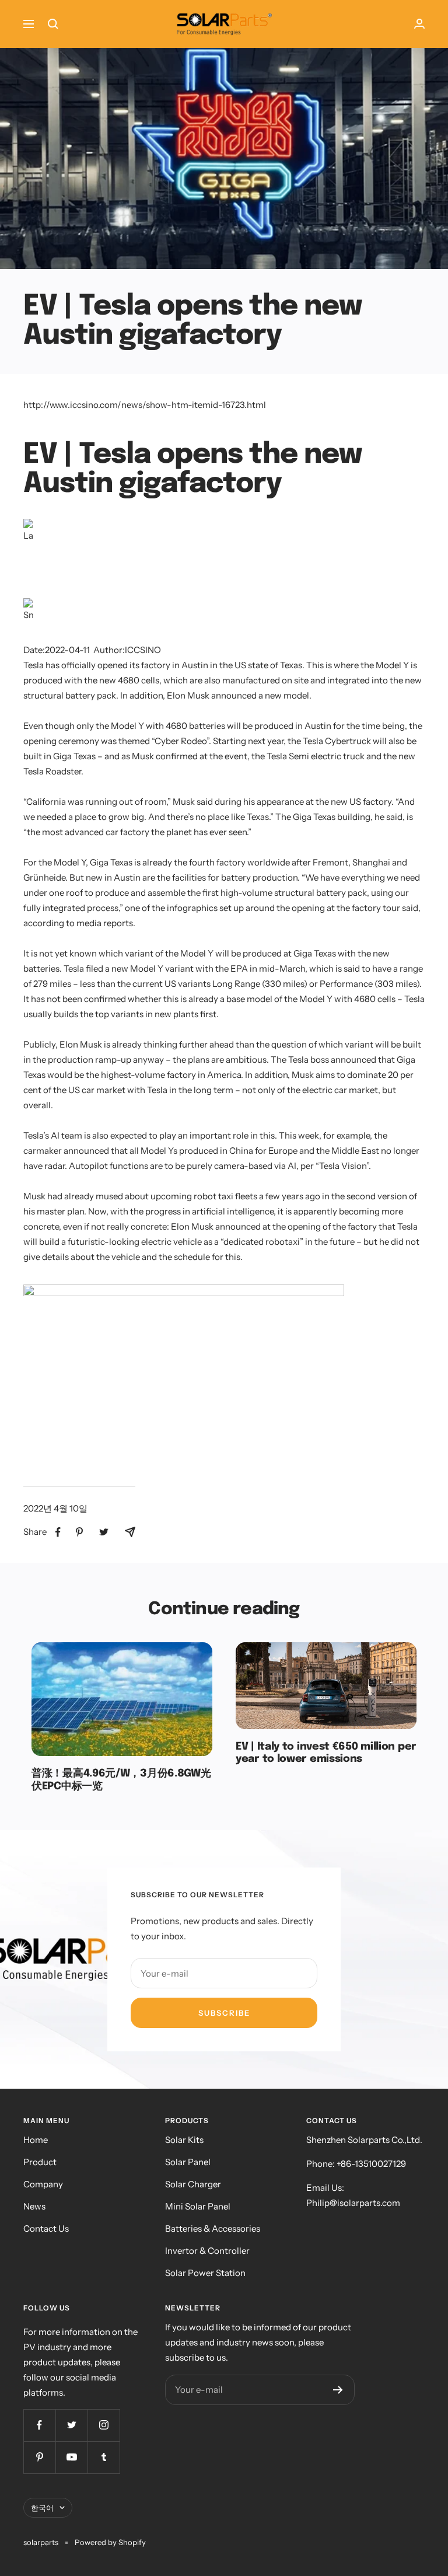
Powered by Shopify (110, 2542)
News (34, 2206)
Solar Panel (188, 2162)
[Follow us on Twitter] (71, 2425)
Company (43, 2184)
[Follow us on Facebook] (39, 2425)
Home (36, 2140)
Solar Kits (184, 2140)
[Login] (419, 24)
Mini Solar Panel (198, 2206)
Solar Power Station (205, 2273)
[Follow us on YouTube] (71, 2457)
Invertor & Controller (207, 2251)
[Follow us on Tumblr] (104, 2457)
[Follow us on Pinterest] (39, 2457)
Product (40, 2162)
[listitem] (58, 1532)
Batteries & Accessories (213, 2228)
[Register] (338, 2390)
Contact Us (46, 2228)
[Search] (53, 24)
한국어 (42, 2508)
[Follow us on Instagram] (104, 2425)
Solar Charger (193, 2184)
